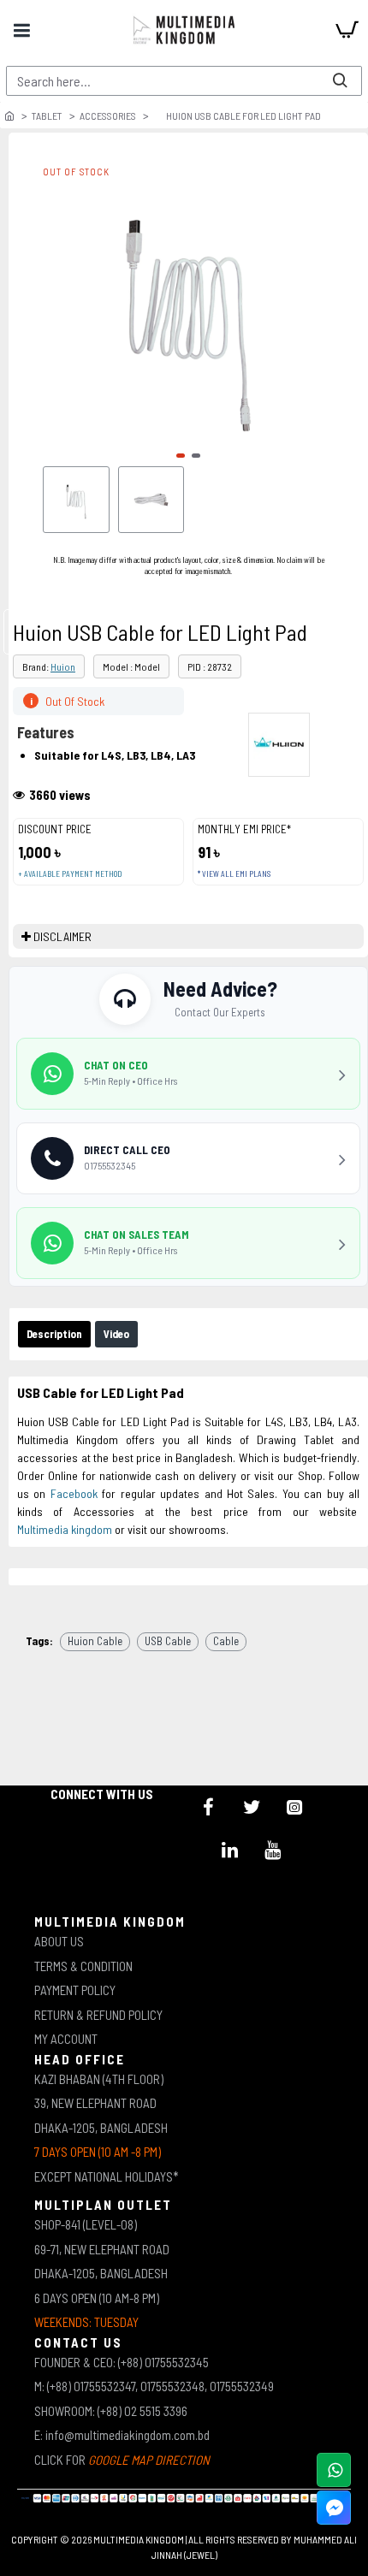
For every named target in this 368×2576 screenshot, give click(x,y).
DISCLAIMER (62, 936)
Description (54, 1334)
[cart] (347, 30)
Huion (63, 666)
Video (116, 1334)
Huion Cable (95, 1641)
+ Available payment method (70, 874)
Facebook (74, 1493)
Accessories (108, 115)
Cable (226, 1641)
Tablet (47, 115)
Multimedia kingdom (65, 1529)
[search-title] (340, 81)
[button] (181, 456)
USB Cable (168, 1641)
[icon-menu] (209, 1807)
